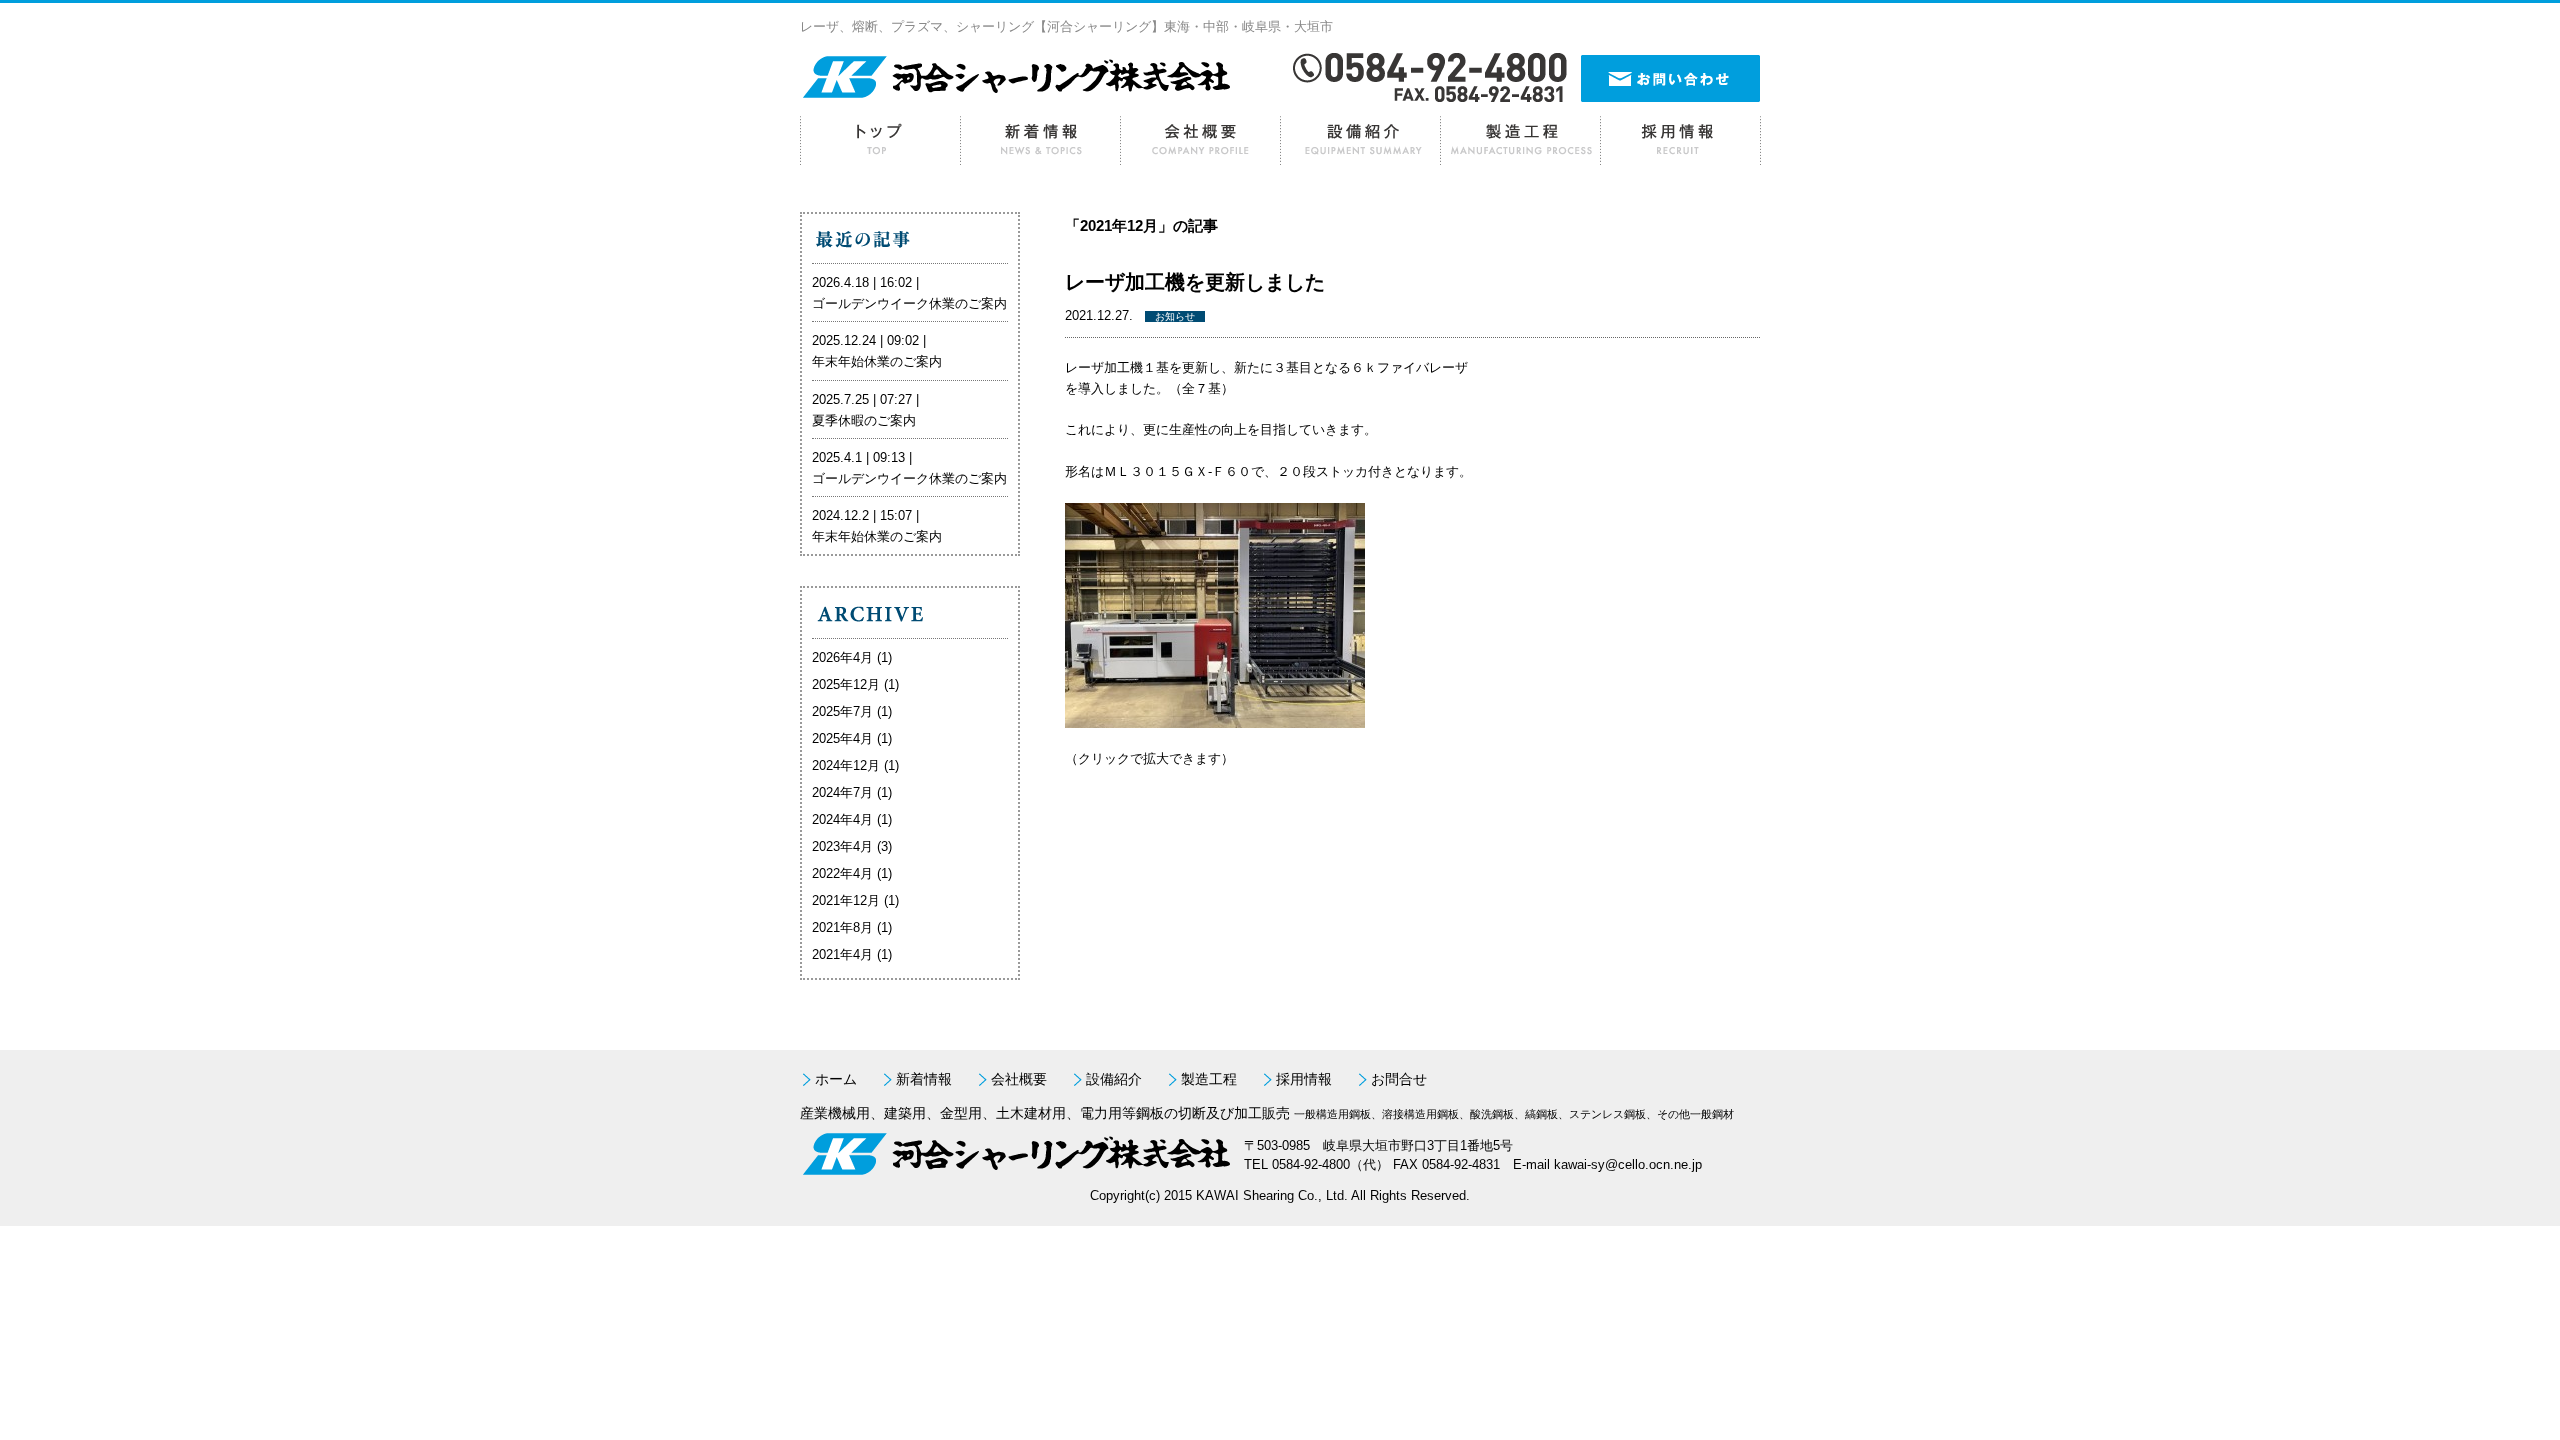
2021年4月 (842, 954)
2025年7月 (842, 711)
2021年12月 (846, 900)
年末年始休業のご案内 (877, 361)
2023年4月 (842, 846)
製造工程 (1520, 140)
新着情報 (1040, 140)
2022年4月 (842, 873)
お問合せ (1399, 1079)
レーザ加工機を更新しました (1195, 282)
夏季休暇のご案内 (864, 420)
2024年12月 (846, 765)
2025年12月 (846, 684)
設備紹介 (1360, 140)
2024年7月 (842, 792)
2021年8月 (842, 927)
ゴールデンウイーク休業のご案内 (909, 303)
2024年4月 (842, 819)
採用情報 (1680, 140)
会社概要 (1200, 140)
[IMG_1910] (1215, 717)
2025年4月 (842, 738)
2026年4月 (842, 657)
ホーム (880, 140)
